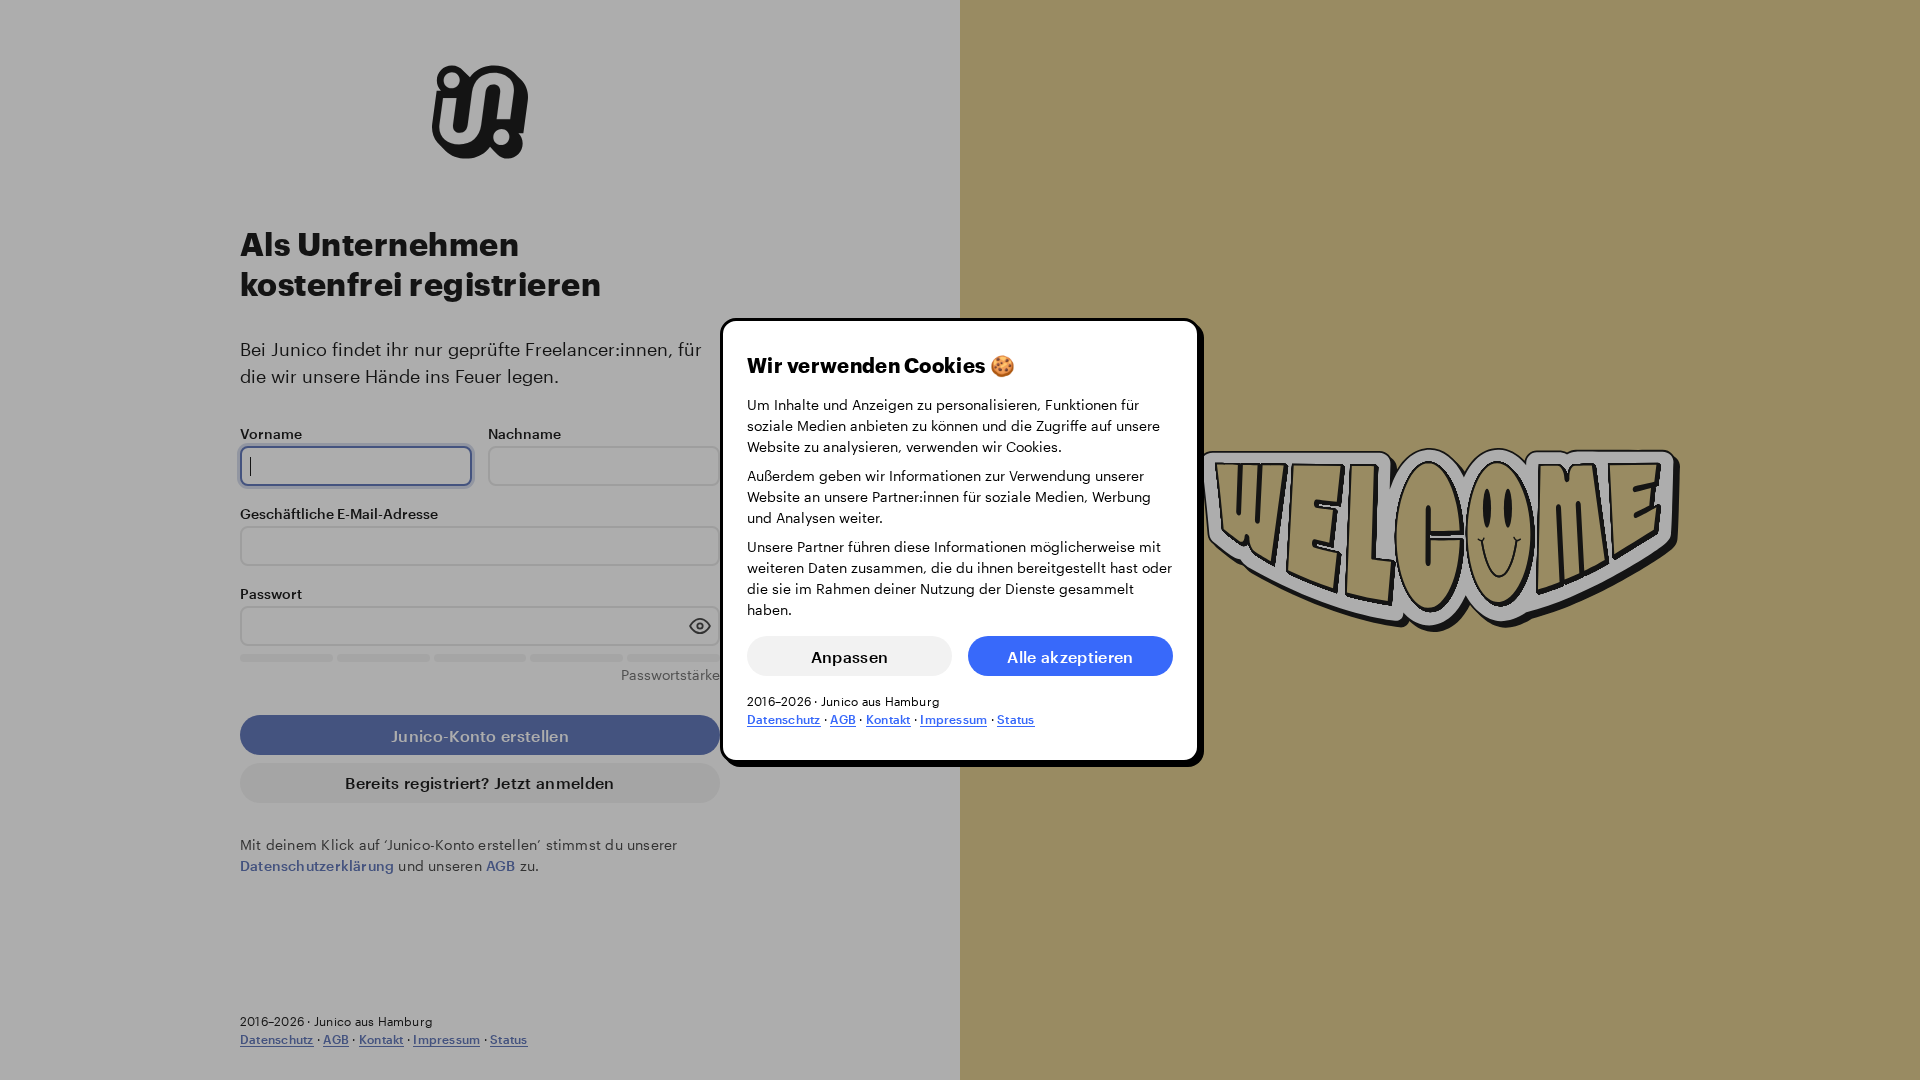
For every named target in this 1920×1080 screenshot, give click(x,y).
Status (1015, 719)
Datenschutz (784, 719)
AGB (843, 719)
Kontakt (888, 719)
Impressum (953, 719)
